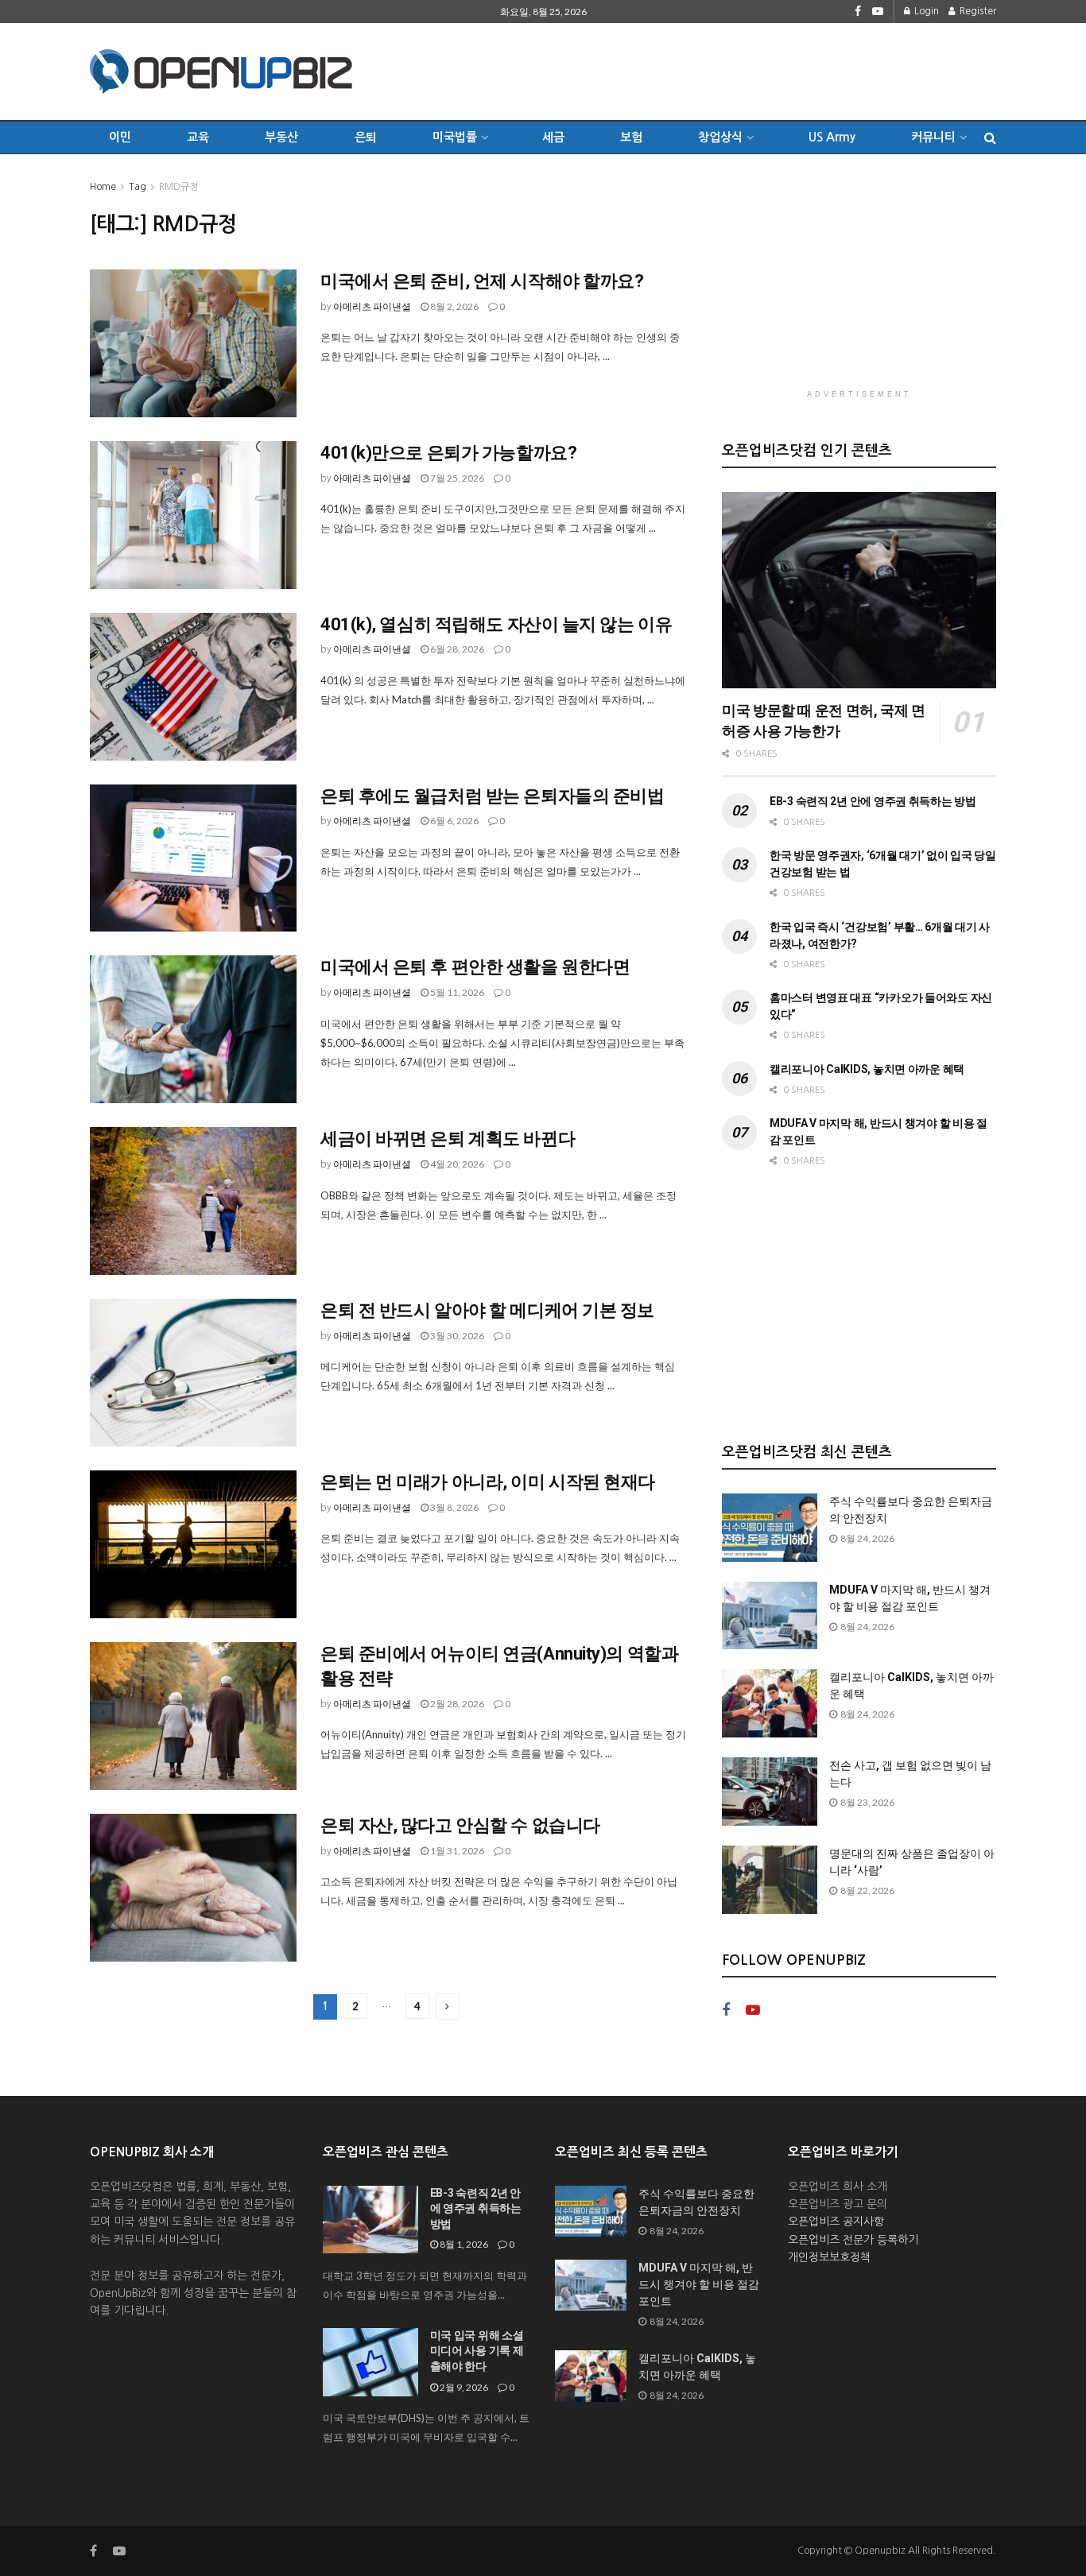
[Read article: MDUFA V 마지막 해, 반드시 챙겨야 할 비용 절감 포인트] (770, 1616)
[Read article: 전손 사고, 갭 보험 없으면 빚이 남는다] (770, 1792)
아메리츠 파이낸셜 (372, 306)
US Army (832, 137)
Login (925, 11)
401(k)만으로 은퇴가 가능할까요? (448, 453)
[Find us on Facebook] (858, 12)
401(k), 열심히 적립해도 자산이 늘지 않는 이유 (496, 624)
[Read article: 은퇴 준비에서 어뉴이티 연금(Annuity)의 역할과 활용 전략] (193, 1716)
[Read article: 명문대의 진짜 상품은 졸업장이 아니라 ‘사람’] (770, 1880)
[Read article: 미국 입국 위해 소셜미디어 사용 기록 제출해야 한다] (370, 2362)
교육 (198, 137)
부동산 (281, 137)
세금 (553, 137)
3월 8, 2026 (454, 1507)
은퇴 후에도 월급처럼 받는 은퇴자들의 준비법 (492, 796)
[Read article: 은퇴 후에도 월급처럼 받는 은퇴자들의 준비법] (193, 858)
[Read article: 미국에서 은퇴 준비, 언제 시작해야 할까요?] (193, 343)
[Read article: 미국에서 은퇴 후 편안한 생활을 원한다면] (193, 1029)
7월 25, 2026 (456, 478)
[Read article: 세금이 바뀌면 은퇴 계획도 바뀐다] (193, 1201)
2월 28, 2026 (456, 1704)
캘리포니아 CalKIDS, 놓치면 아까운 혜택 (867, 1069)
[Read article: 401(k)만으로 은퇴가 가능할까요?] (193, 515)
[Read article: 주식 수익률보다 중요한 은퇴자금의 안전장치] (770, 1528)
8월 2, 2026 (454, 306)
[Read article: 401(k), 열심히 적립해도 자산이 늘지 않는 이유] (193, 687)
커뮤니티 (933, 137)
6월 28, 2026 (456, 649)
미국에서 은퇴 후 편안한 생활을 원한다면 (475, 967)
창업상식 (720, 137)
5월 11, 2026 (456, 992)
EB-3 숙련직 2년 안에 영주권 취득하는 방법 (873, 801)
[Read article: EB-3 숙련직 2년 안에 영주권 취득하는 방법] (370, 2220)
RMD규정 (178, 187)
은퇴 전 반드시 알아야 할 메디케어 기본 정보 (487, 1310)
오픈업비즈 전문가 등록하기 (853, 2240)
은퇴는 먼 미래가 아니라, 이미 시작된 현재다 (488, 1482)
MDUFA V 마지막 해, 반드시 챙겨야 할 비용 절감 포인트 (699, 2284)
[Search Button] (990, 138)
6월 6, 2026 (454, 821)
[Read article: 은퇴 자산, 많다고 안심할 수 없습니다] (193, 1888)
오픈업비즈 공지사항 (836, 2222)
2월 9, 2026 (463, 2387)
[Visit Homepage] (221, 72)
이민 (120, 137)
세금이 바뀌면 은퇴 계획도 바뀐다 (448, 1139)
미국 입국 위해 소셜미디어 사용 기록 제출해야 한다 (477, 2351)
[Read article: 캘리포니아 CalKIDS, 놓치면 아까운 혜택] (770, 1703)
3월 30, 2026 (456, 1336)
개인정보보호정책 (829, 2257)
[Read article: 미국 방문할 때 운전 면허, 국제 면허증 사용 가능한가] (859, 590)
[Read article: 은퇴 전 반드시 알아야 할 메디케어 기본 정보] (193, 1373)
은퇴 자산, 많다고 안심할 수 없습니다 (460, 1825)
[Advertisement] (707, 69)
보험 (631, 137)
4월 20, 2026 (456, 1164)
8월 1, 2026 (463, 2244)
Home (103, 187)
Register (977, 11)
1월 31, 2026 (456, 1851)
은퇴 (366, 137)
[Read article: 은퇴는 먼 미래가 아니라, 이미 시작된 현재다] (193, 1544)
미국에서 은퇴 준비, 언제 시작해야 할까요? (482, 281)
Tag (138, 187)
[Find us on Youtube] (878, 12)
